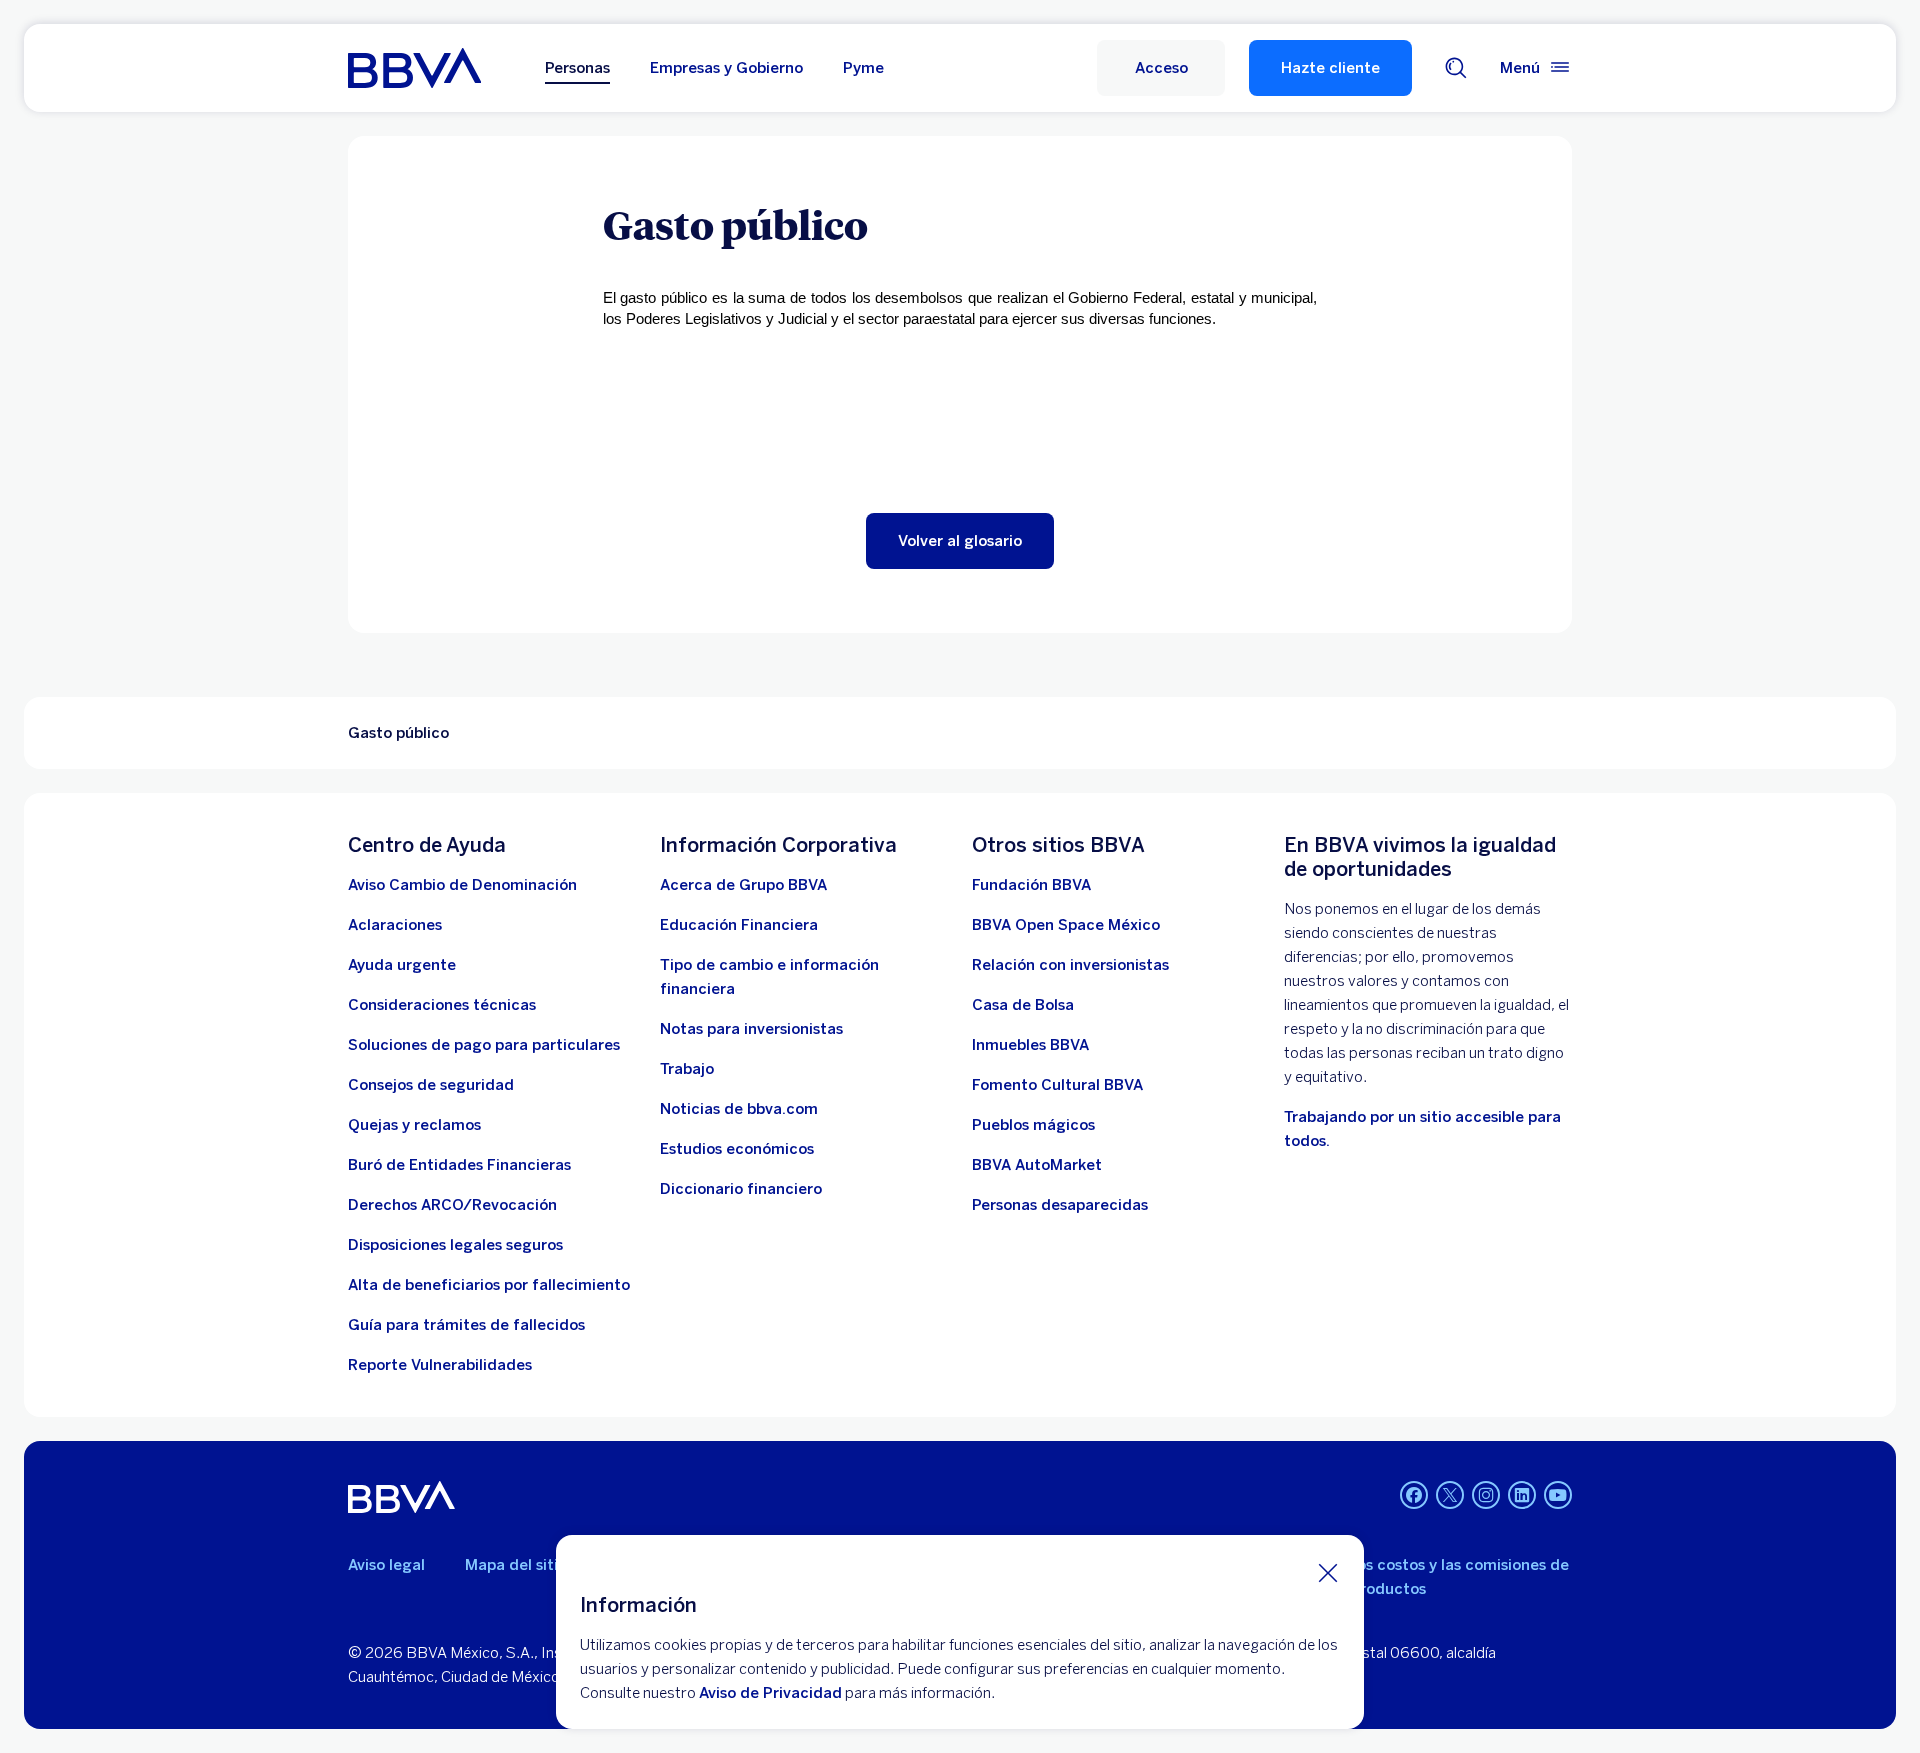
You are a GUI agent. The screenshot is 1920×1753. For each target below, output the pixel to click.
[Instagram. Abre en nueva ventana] (1486, 1495)
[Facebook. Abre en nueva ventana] (1414, 1495)
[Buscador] (1456, 68)
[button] (1161, 68)
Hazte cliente (1330, 68)
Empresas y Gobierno (726, 68)
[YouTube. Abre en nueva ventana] (1558, 1495)
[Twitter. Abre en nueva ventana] (1450, 1495)
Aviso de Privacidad (770, 1693)
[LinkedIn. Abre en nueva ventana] (1522, 1495)
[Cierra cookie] (1328, 1572)
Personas (577, 68)
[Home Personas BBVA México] (414, 68)
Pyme (863, 68)
